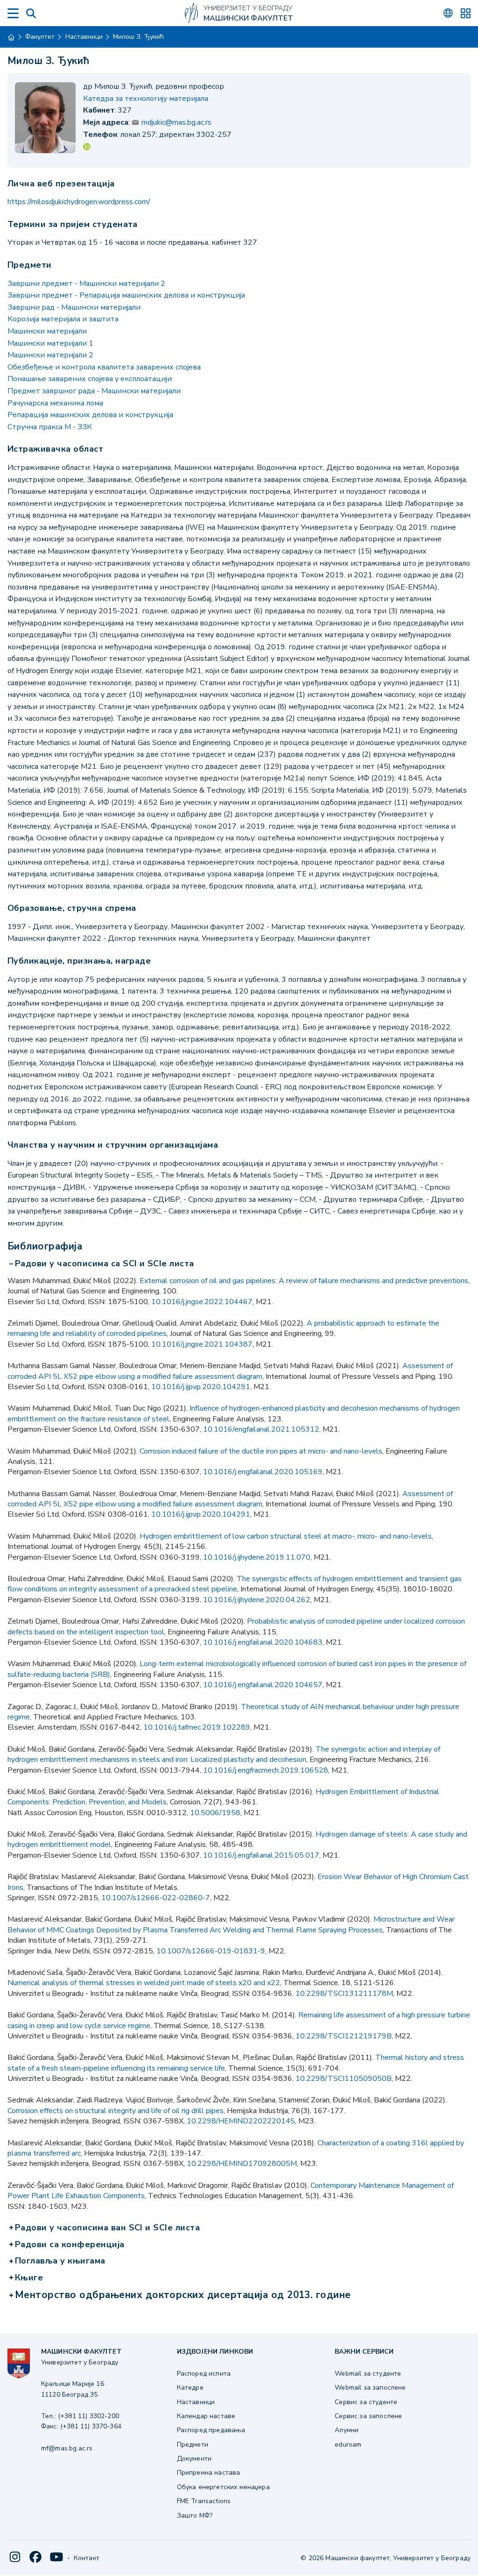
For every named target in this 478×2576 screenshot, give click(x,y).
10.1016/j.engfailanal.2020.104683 (263, 1642)
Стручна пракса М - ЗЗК (50, 427)
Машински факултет (248, 18)
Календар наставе (206, 2416)
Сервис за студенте (366, 2402)
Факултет (40, 37)
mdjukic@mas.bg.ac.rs (176, 122)
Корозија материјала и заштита (63, 319)
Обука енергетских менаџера (223, 2487)
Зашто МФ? (195, 2516)
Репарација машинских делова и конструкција (90, 415)
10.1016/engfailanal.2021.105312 (261, 1429)
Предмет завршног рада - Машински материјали (94, 391)
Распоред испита (204, 2374)
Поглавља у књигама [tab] (61, 2261)
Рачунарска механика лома (55, 403)
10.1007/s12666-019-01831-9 (211, 1951)
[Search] (31, 13)
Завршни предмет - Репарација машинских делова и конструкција (126, 295)
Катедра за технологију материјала (146, 99)
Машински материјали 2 (50, 355)
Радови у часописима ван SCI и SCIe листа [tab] (108, 2228)
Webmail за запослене (370, 2388)
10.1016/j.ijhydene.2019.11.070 (257, 1557)
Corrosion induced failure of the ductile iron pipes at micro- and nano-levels (261, 1451)
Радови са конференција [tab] (71, 2245)
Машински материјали (47, 331)
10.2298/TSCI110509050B (344, 2079)
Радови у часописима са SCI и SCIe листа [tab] (105, 1264)
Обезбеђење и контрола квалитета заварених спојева (104, 367)
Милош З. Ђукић (138, 37)
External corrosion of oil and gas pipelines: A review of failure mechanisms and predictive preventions (304, 1281)
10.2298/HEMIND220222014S (241, 2121)
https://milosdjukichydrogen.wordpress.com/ (79, 202)
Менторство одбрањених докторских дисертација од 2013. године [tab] (184, 2295)
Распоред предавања (211, 2430)
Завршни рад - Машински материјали (74, 307)
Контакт (87, 2558)
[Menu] (13, 13)
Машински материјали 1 (50, 343)
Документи (194, 2459)
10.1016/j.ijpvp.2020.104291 (201, 1387)
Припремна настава (209, 2473)
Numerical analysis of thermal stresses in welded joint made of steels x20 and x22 (144, 1983)
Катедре (190, 2388)
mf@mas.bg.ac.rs (67, 2448)
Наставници (84, 37)
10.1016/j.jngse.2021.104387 (202, 1344)
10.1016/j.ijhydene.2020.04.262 (257, 1600)
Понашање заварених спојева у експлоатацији (90, 379)
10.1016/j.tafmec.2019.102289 (197, 1727)
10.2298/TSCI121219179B (344, 2036)
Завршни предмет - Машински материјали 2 (86, 284)
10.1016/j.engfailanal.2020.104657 (263, 1685)
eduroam (348, 2445)
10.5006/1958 (215, 1813)
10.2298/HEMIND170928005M (242, 2164)
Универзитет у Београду (248, 8)
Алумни (347, 2430)
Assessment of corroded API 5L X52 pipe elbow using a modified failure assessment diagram (230, 1371)
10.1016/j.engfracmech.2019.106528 (266, 1770)
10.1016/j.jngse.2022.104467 (202, 1302)
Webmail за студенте (368, 2374)
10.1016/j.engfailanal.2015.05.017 (261, 1855)
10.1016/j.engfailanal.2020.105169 (263, 1472)
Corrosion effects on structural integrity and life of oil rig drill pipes (116, 2111)
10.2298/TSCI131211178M (344, 1994)
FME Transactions (204, 2501)
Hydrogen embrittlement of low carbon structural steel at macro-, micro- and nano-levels (286, 1536)
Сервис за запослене (368, 2416)
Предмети (193, 2445)
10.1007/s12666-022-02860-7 (156, 1898)
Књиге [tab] (30, 2278)
